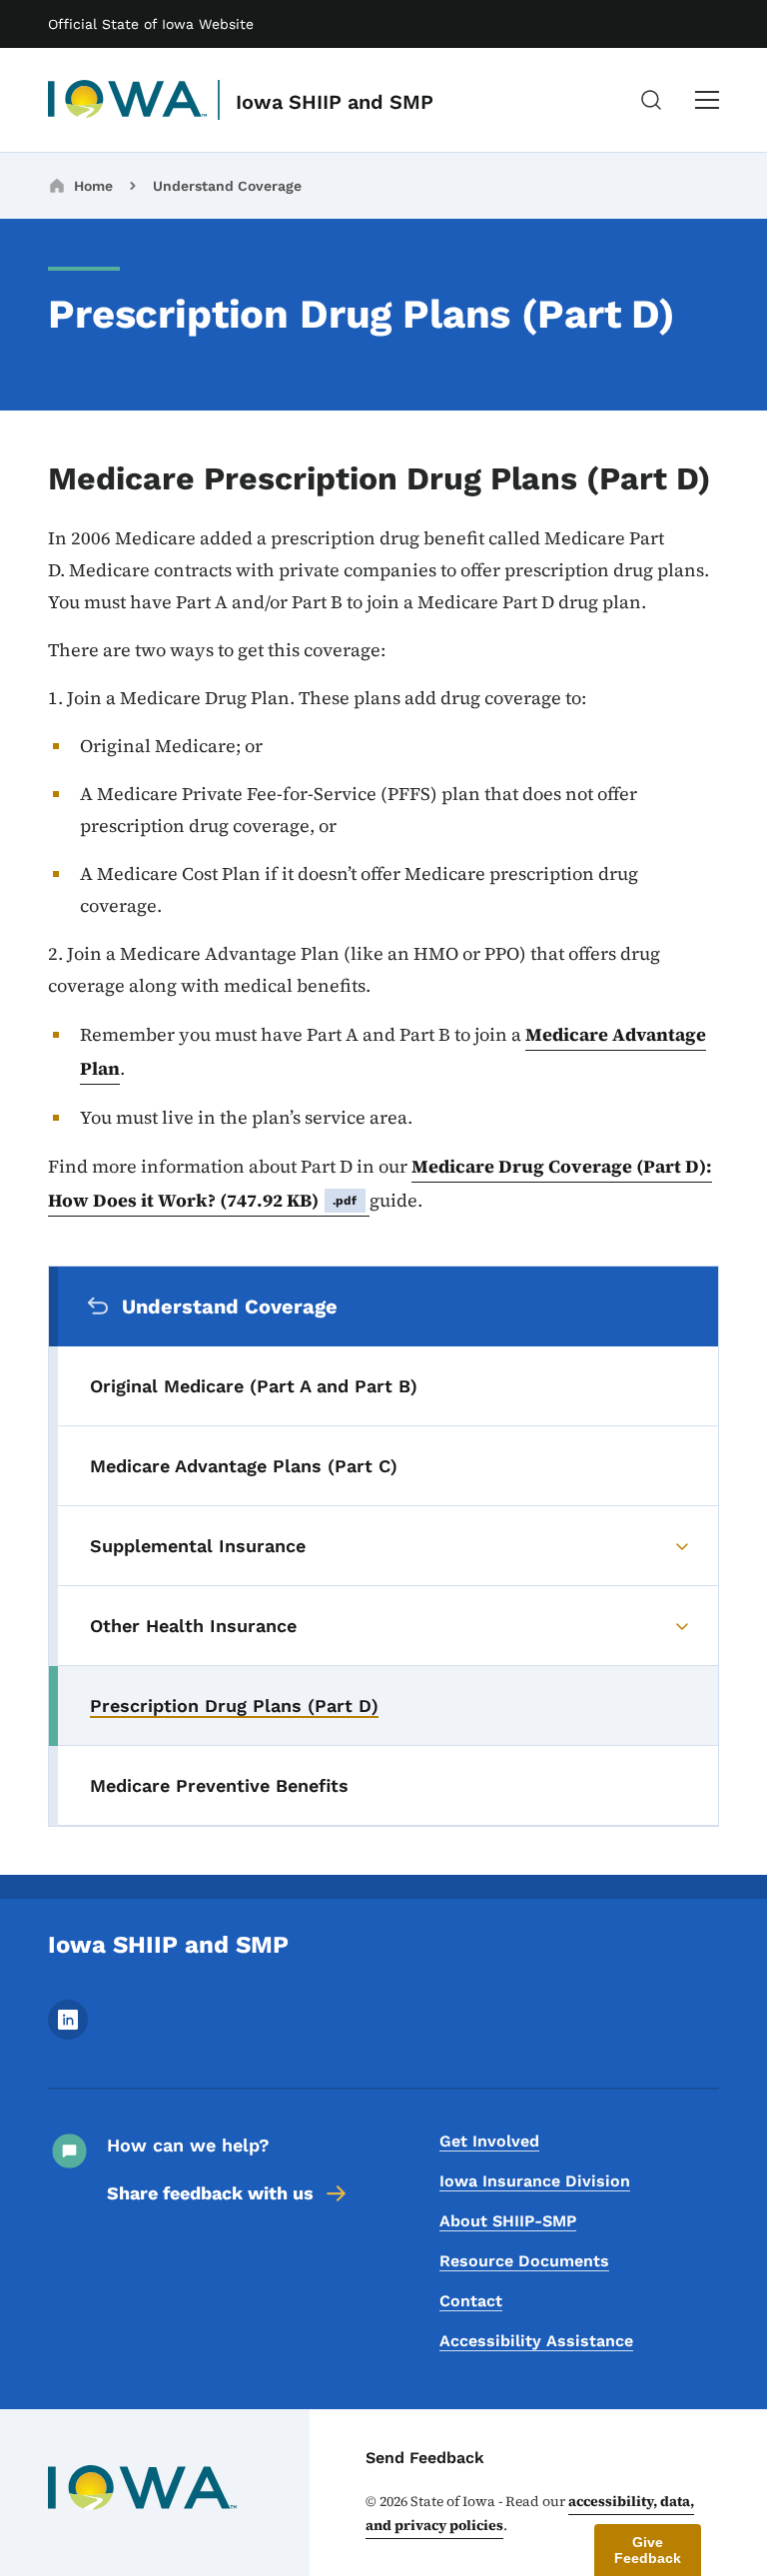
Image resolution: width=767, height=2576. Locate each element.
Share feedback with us (210, 2193)
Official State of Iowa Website (151, 24)
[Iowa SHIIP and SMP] (128, 100)
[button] (648, 2550)
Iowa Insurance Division (535, 2181)
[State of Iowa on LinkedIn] (68, 2034)
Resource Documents (524, 2261)
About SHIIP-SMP (508, 2221)
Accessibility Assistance (536, 2341)
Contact (471, 2301)
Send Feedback (425, 2458)
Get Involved (489, 2141)
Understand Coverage (227, 186)
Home (93, 186)
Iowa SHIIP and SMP (335, 102)
